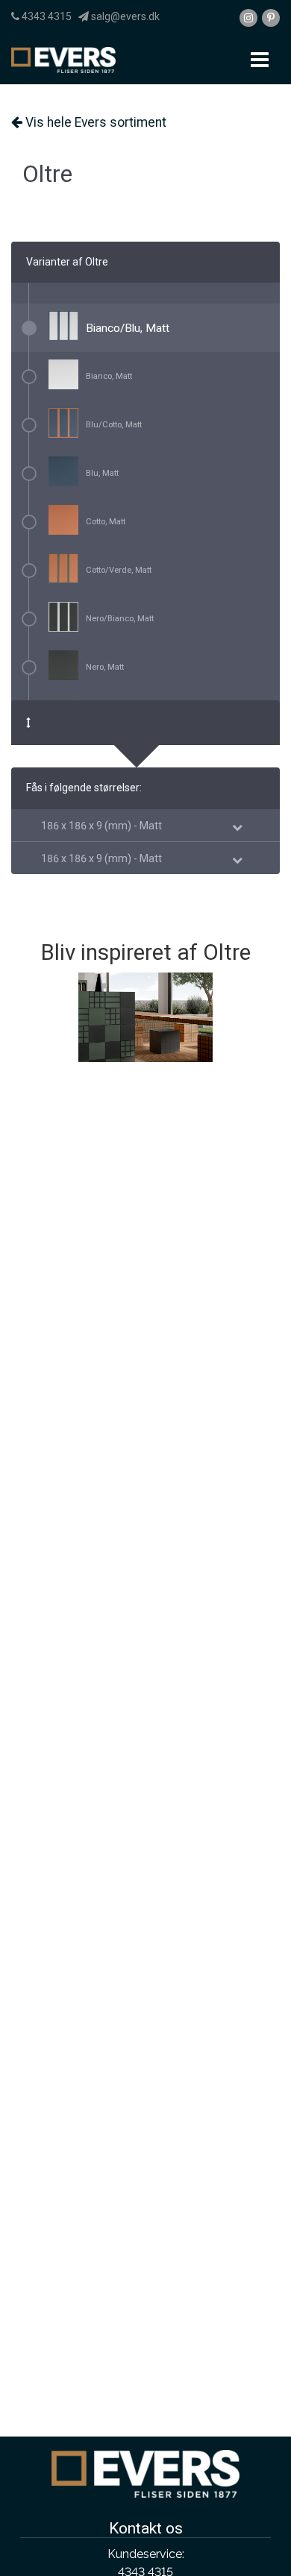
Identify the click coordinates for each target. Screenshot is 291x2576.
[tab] (145, 825)
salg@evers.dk (124, 16)
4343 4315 (46, 16)
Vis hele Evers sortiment (94, 122)
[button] (101, 826)
